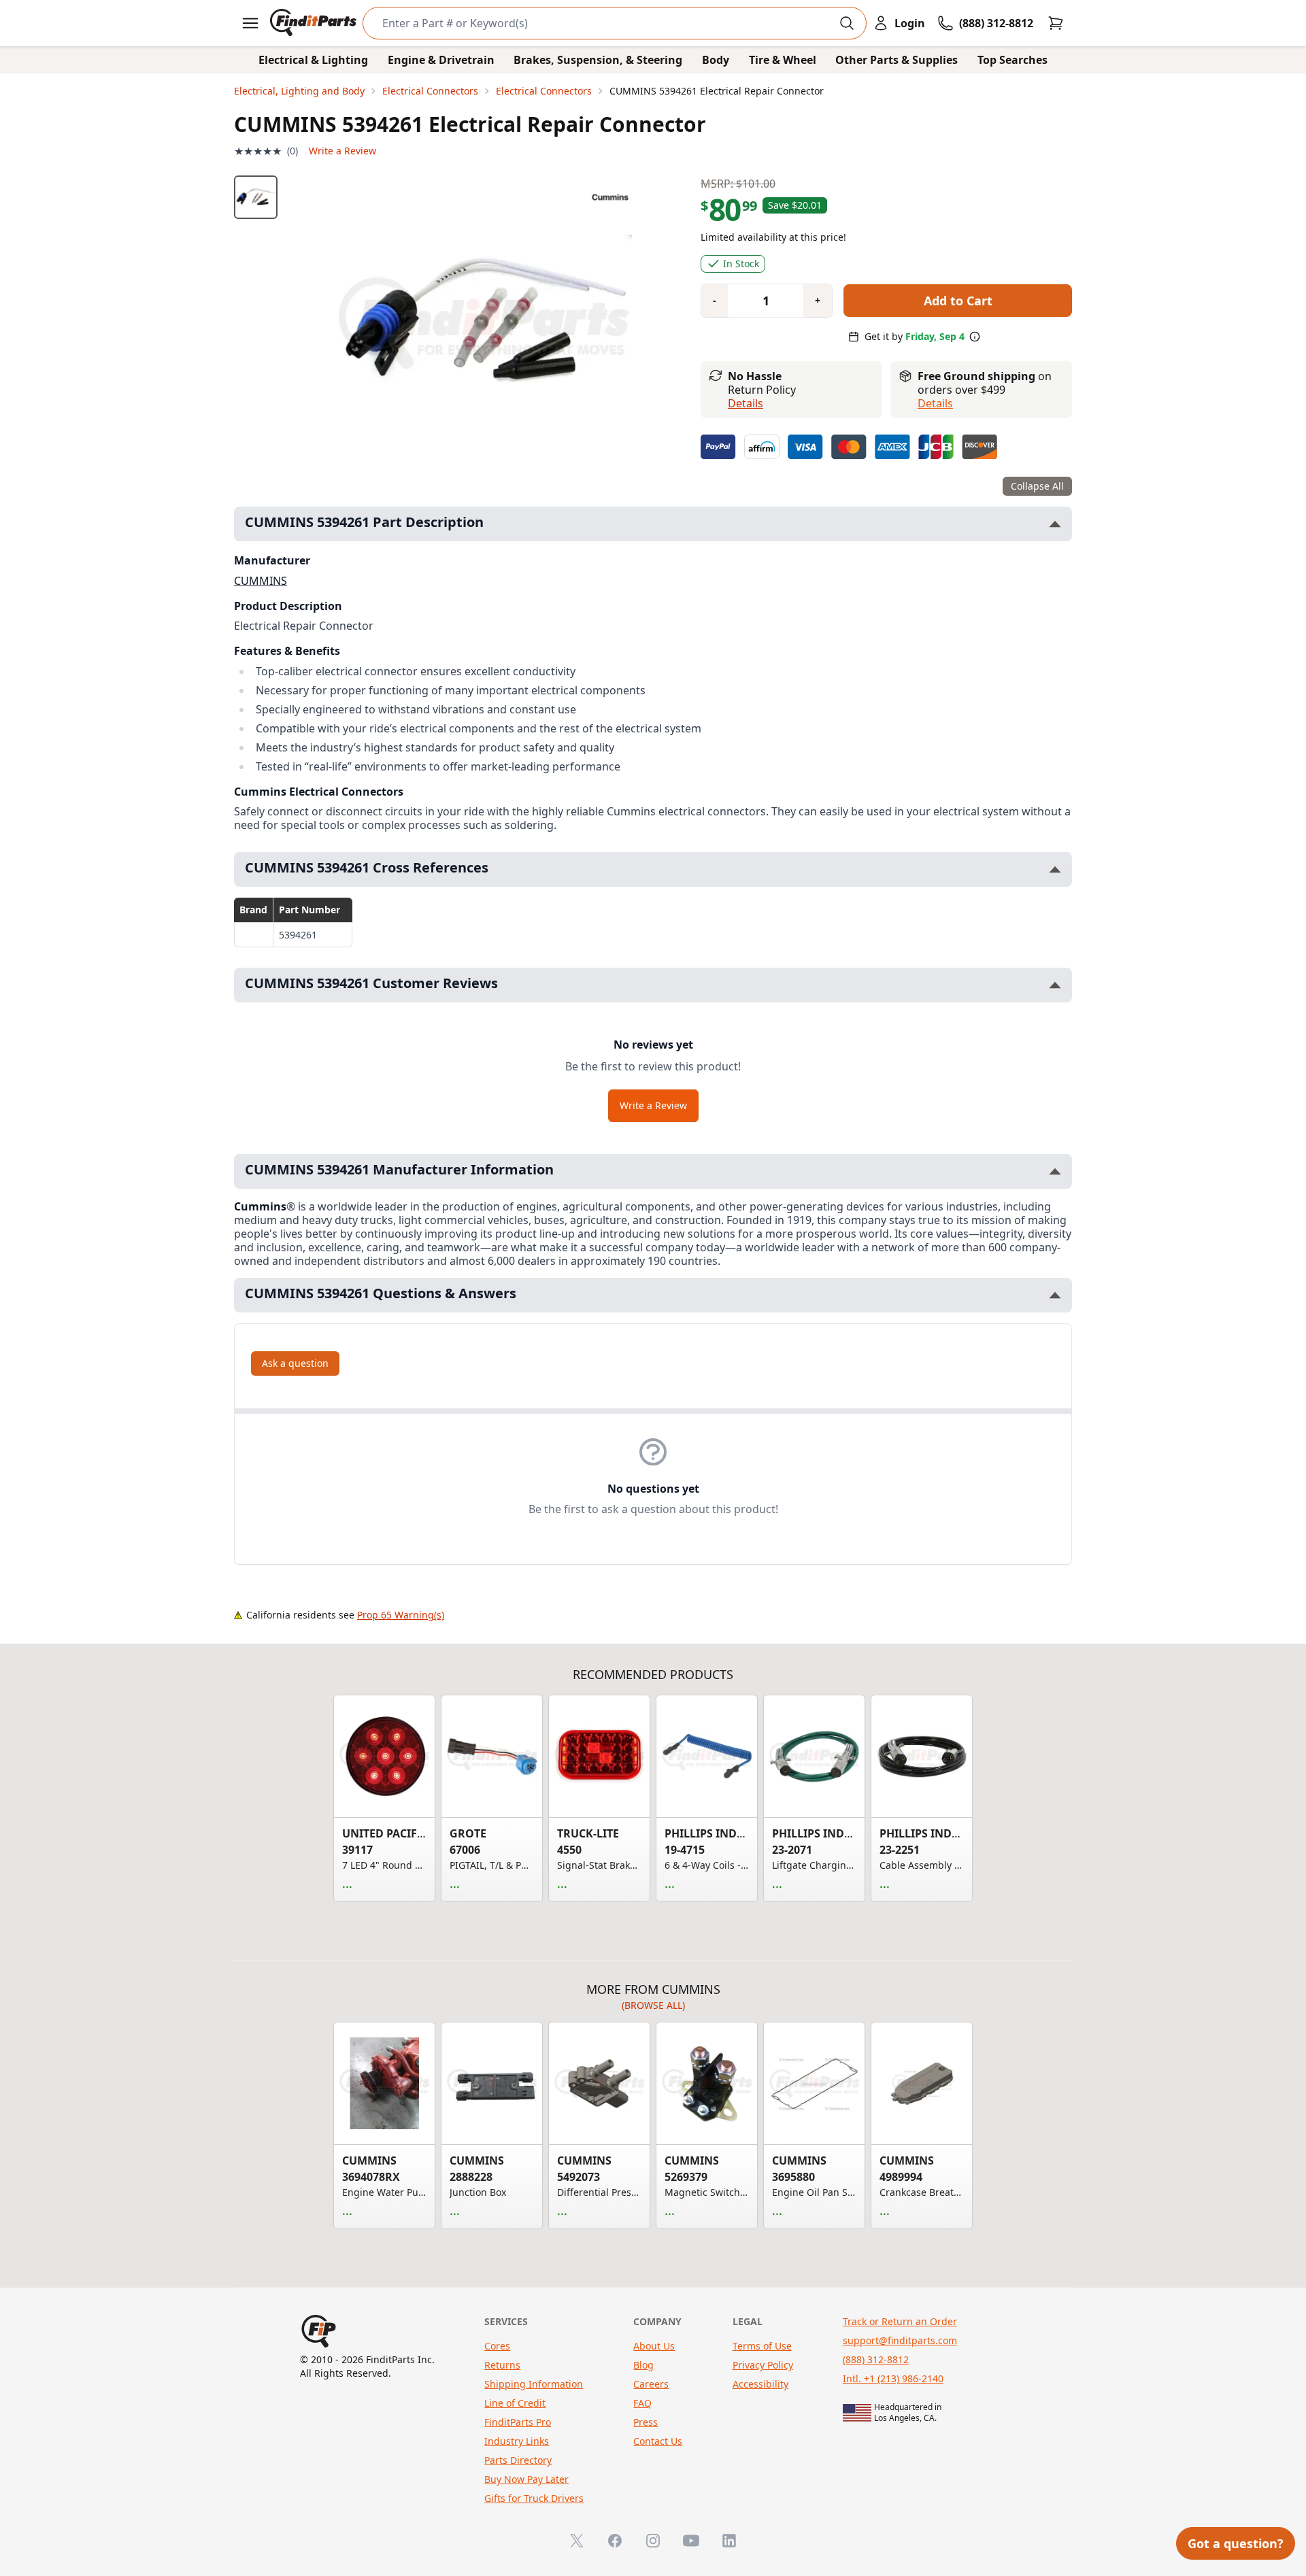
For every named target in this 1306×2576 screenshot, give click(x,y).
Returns (502, 2365)
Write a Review (342, 151)
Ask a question (295, 1363)
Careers (651, 2384)
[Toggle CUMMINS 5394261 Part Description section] (1055, 524)
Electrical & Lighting (313, 60)
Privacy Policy (763, 2365)
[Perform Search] (847, 23)
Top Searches (1012, 60)
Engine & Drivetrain (441, 60)
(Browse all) (653, 2005)
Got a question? (1236, 2543)
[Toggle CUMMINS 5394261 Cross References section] (1055, 869)
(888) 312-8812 (876, 2359)
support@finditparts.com (900, 2340)
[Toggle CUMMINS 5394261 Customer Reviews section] (1055, 985)
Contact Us (658, 2441)
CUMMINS (261, 581)
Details (746, 403)
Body (716, 60)
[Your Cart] (1056, 23)
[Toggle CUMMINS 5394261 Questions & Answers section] (1055, 1295)
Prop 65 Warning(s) (401, 1615)
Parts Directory (518, 2460)
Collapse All (1037, 486)
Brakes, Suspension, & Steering (598, 60)
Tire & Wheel (783, 60)
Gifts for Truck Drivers (534, 2498)
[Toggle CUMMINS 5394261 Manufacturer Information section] (1055, 1171)
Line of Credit (515, 2403)
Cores (497, 2346)
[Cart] (1056, 23)
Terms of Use (762, 2346)
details (935, 403)
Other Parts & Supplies (897, 60)
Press (646, 2422)
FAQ (642, 2403)
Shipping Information (534, 2384)
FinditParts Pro (518, 2422)
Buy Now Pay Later (526, 2479)
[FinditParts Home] (315, 23)
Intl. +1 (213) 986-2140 (893, 2378)
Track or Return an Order (900, 2321)
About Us (654, 2346)
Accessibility (760, 2384)
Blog (643, 2365)
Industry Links (517, 2441)
